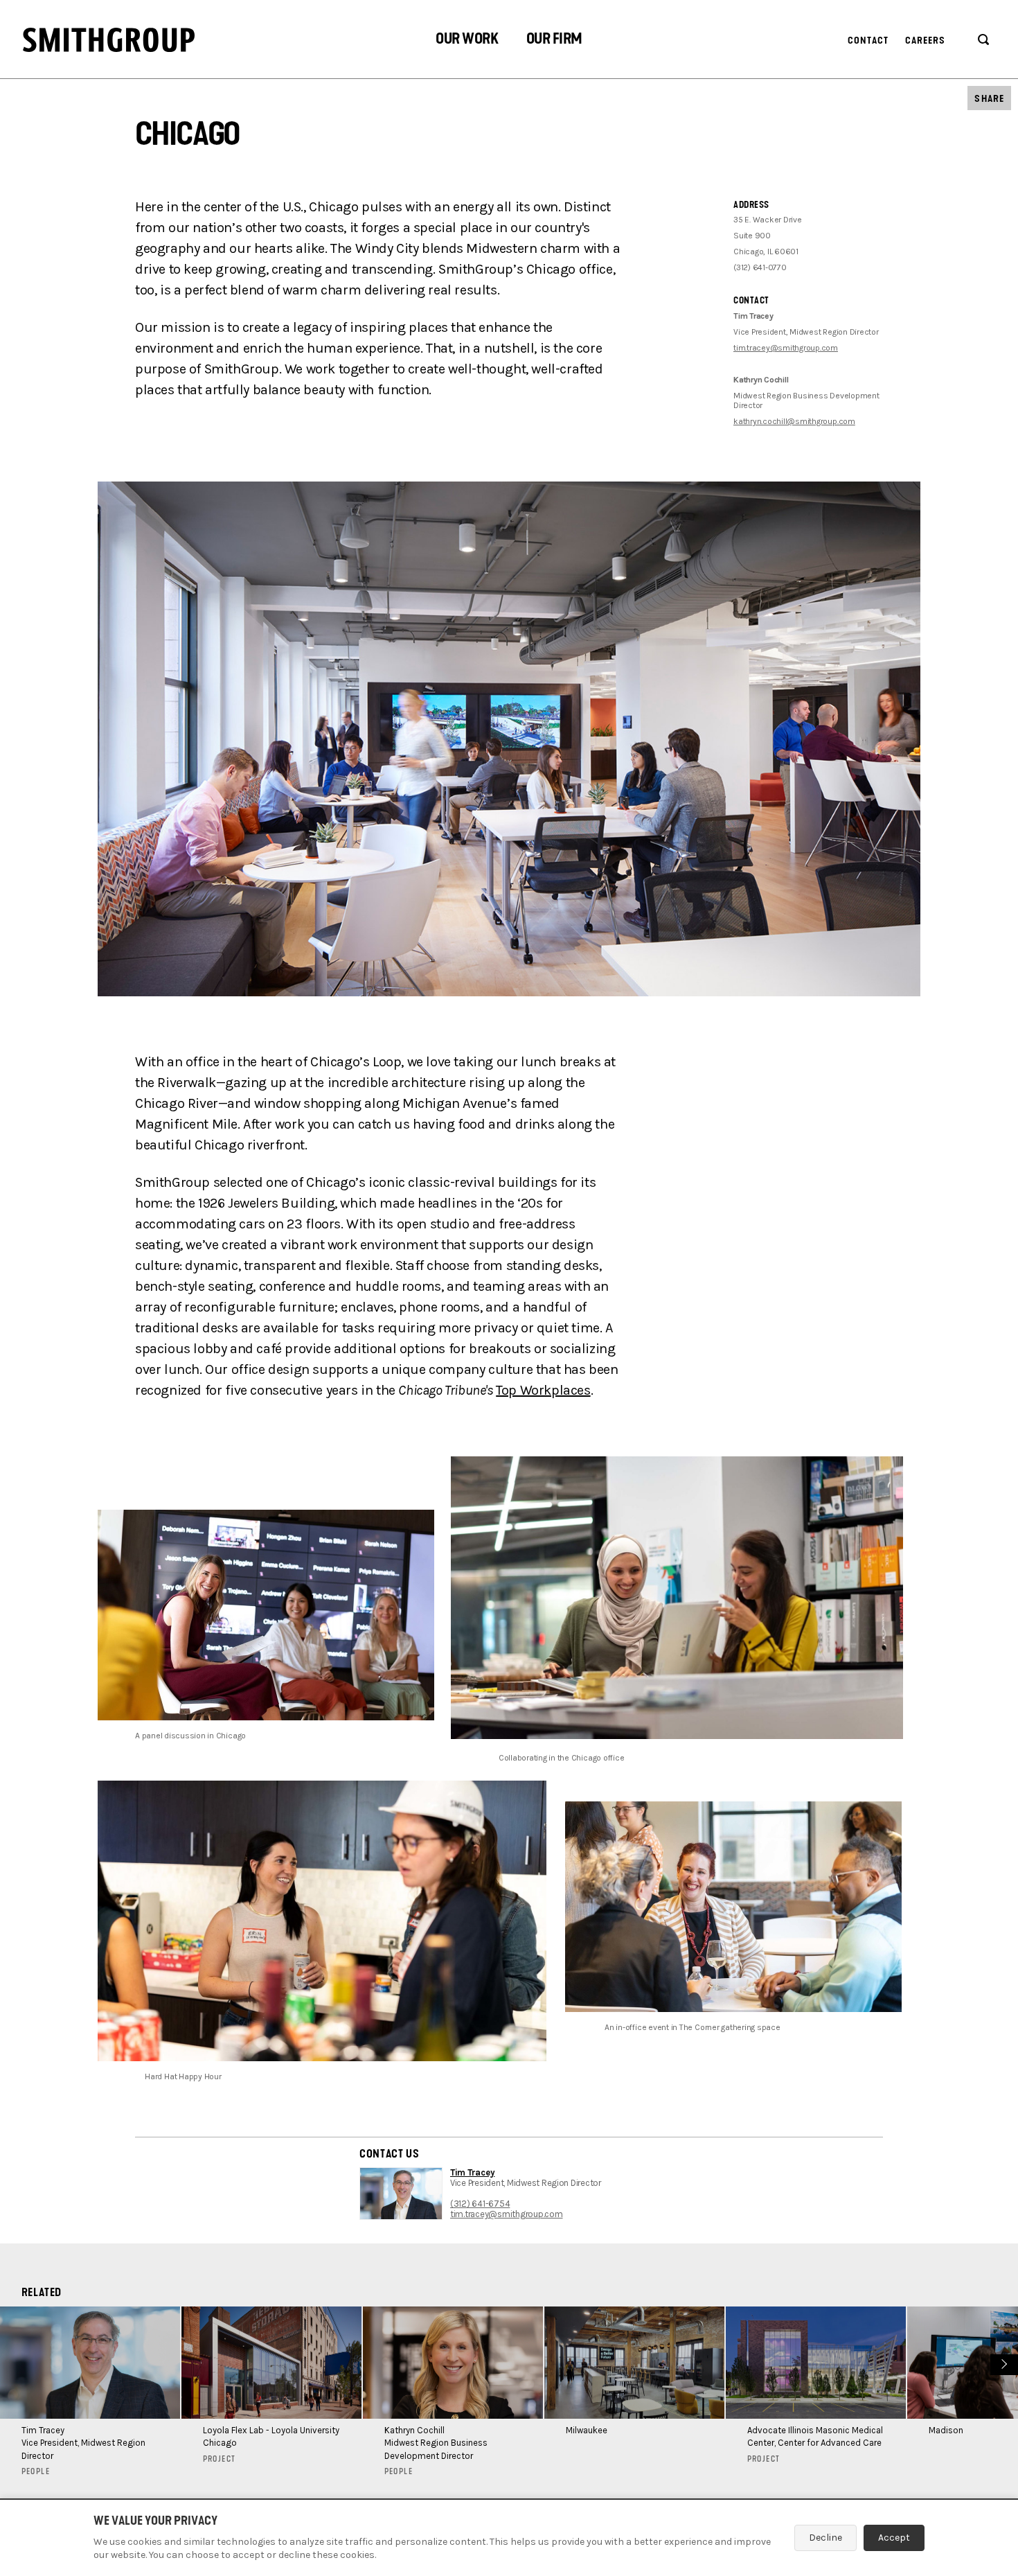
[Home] (109, 40)
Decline (825, 2538)
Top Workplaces (543, 1390)
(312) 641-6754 (480, 2204)
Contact (868, 41)
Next (1002, 2363)
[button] (467, 41)
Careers (926, 41)
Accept (894, 2538)
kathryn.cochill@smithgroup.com (794, 421)
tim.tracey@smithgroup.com (786, 348)
